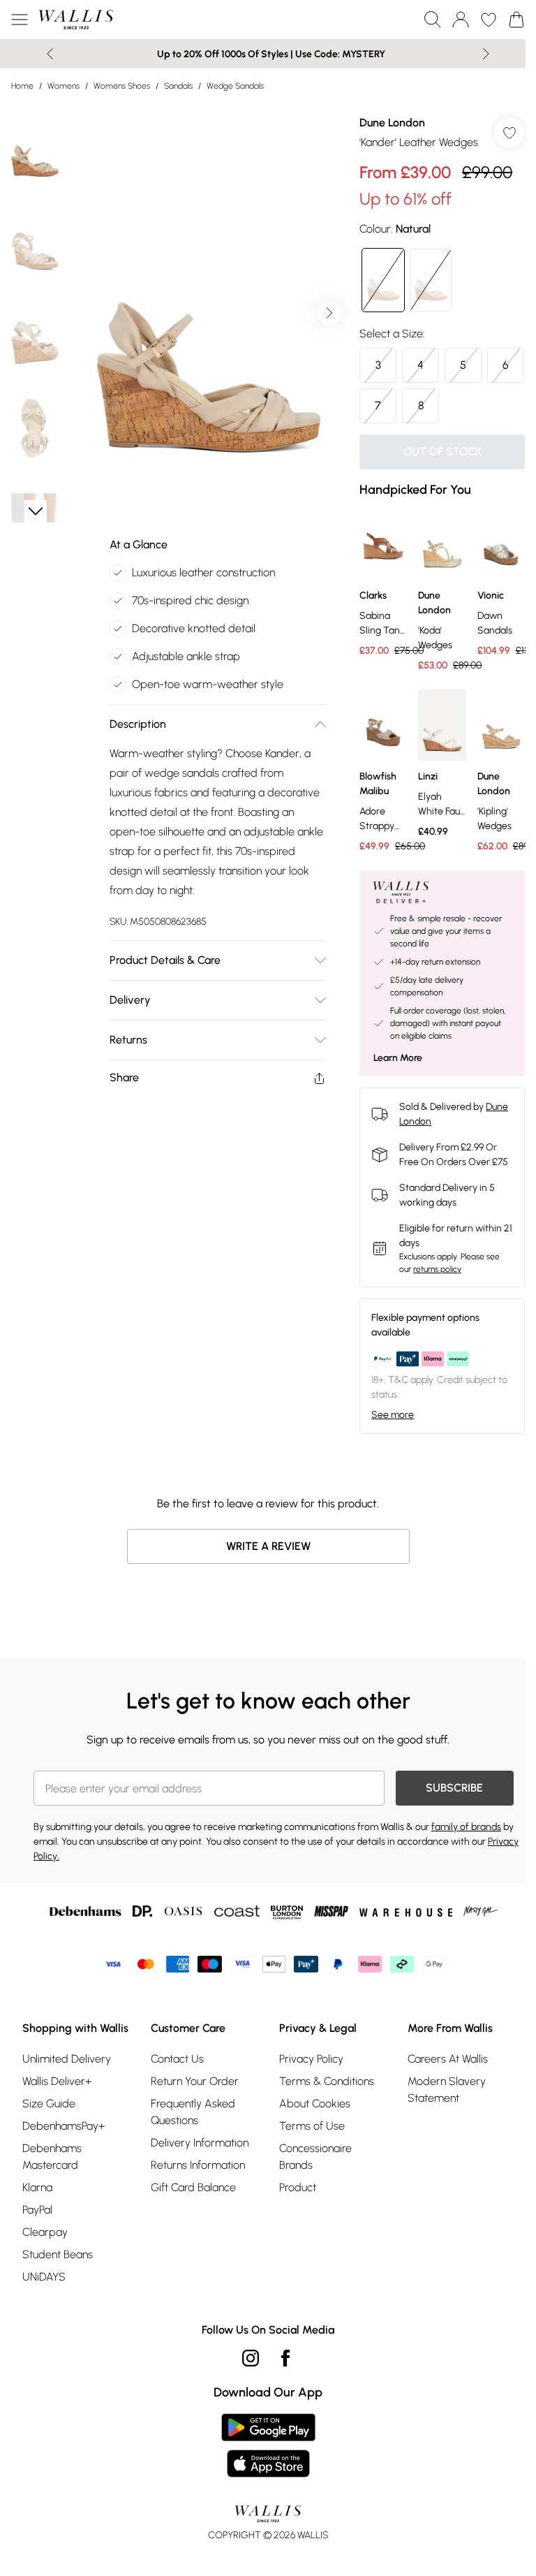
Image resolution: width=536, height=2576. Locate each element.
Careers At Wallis (448, 2059)
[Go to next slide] (329, 313)
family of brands (466, 1827)
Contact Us (177, 2059)
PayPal (37, 2210)
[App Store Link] (268, 2445)
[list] (209, 313)
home (22, 86)
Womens (64, 86)
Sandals (178, 86)
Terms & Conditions (327, 2081)
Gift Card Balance (193, 2187)
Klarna (37, 2187)
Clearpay (45, 2232)
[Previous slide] (50, 54)
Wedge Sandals (235, 86)
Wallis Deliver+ (57, 2081)
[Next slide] (486, 54)
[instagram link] (251, 2358)
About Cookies (315, 2103)
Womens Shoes (122, 86)
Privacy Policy (311, 2059)
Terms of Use (312, 2126)
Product (298, 2187)
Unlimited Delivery (67, 2059)
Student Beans (58, 2254)
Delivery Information (200, 2143)
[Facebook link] (285, 2358)
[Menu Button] (20, 20)
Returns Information (198, 2165)
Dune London (392, 123)
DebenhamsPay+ (64, 2126)
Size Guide (49, 2103)
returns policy (437, 1269)
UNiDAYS (44, 2277)
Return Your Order (195, 2081)
